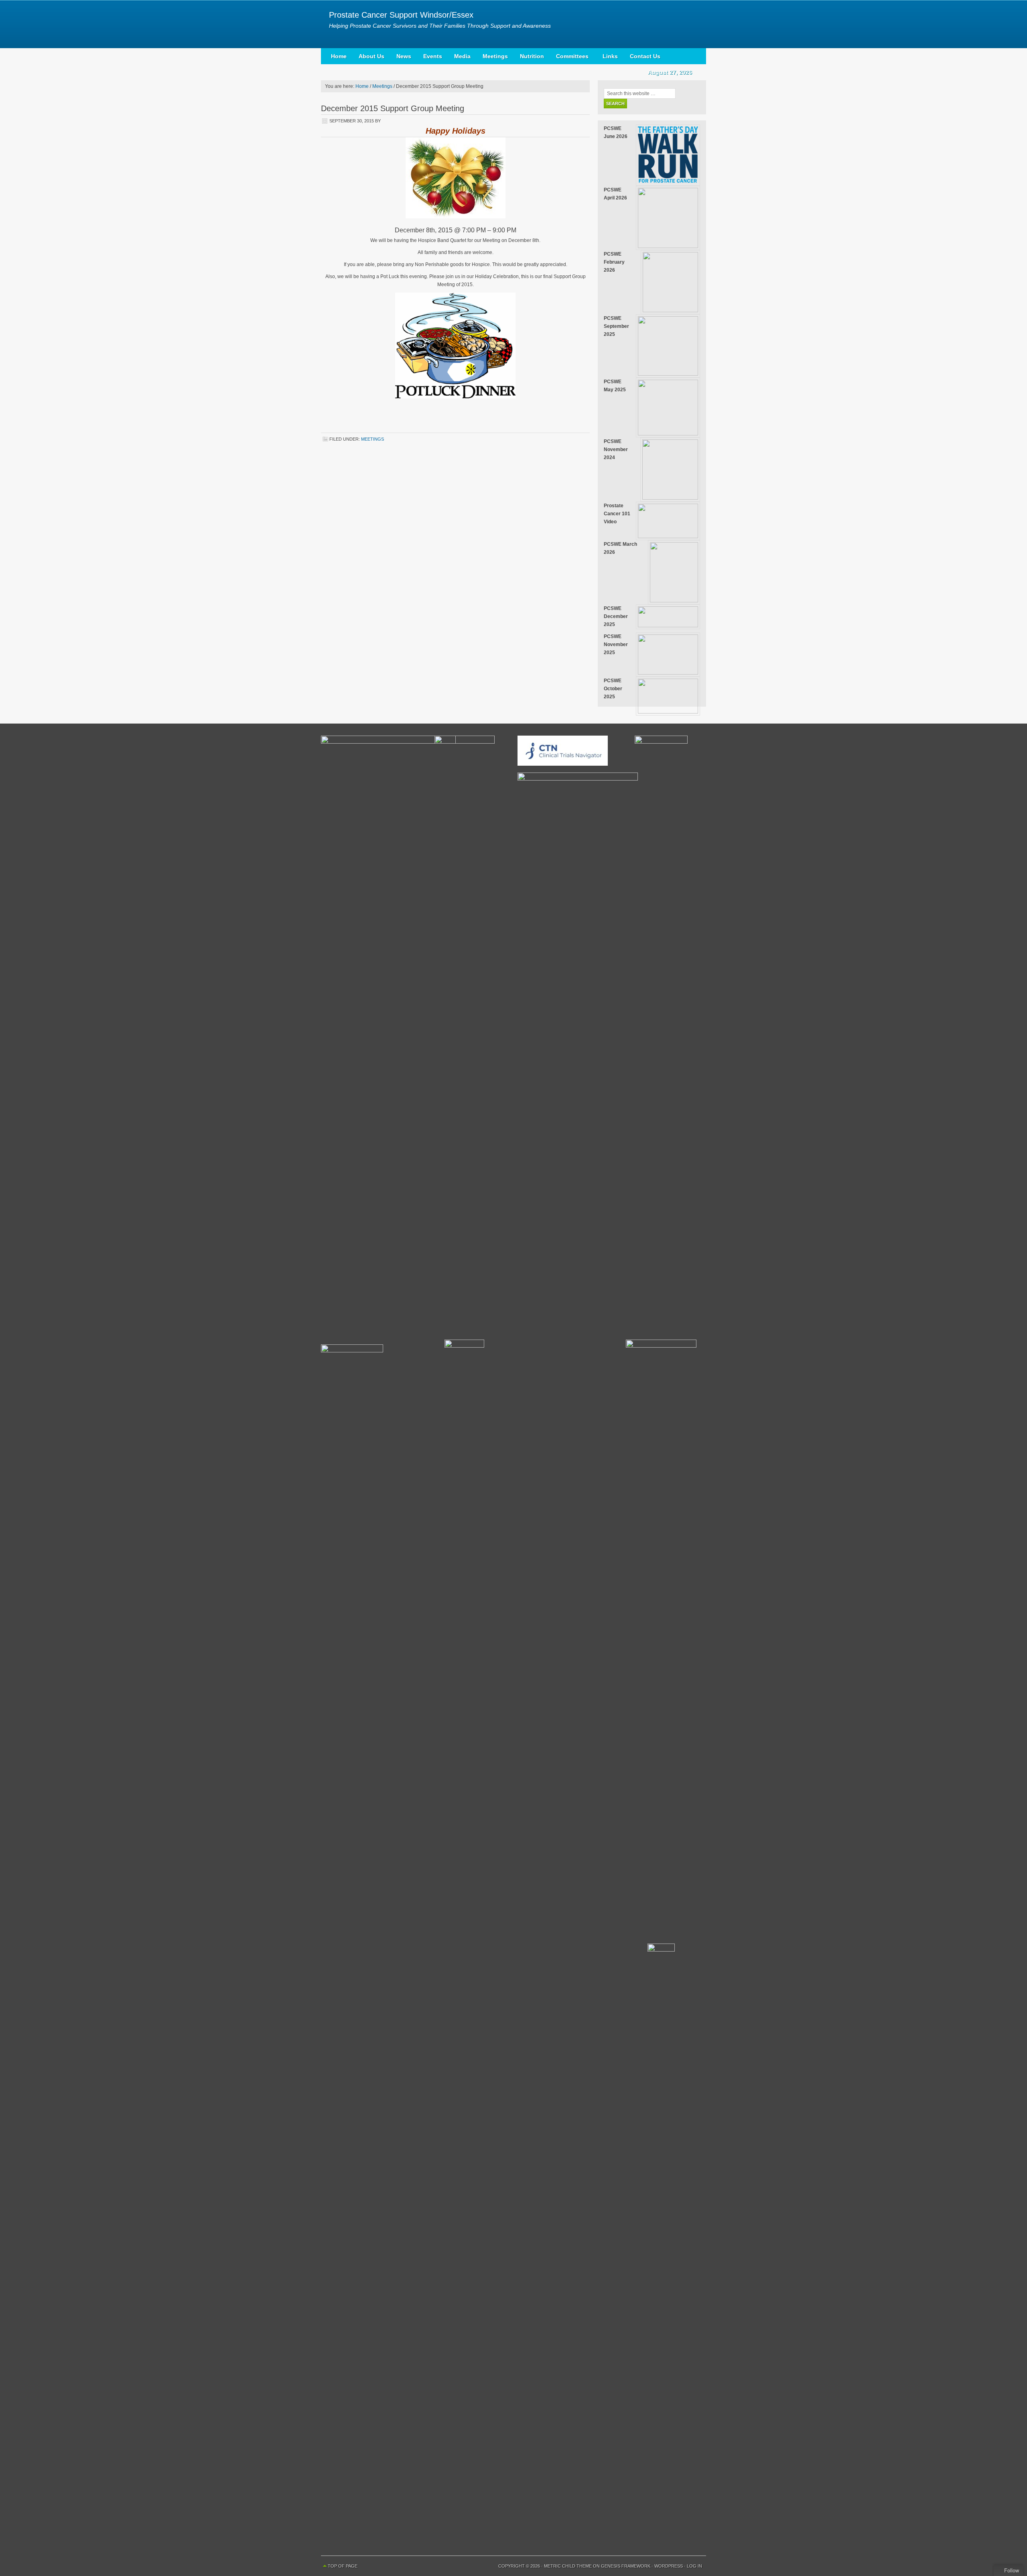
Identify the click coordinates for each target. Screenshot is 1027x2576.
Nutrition (532, 56)
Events (433, 56)
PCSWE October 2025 (613, 689)
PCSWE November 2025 (616, 645)
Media (462, 56)
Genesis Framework (626, 2566)
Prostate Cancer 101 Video (617, 514)
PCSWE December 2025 (616, 616)
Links (610, 56)
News (404, 56)
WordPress (669, 2566)
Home (339, 56)
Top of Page (343, 2566)
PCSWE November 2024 (616, 449)
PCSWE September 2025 (616, 326)
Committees (569, 58)
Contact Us (645, 56)
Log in (694, 2566)
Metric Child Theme (568, 2566)
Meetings (495, 56)
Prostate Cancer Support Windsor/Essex (401, 15)
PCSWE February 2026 (614, 262)
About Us (371, 56)
